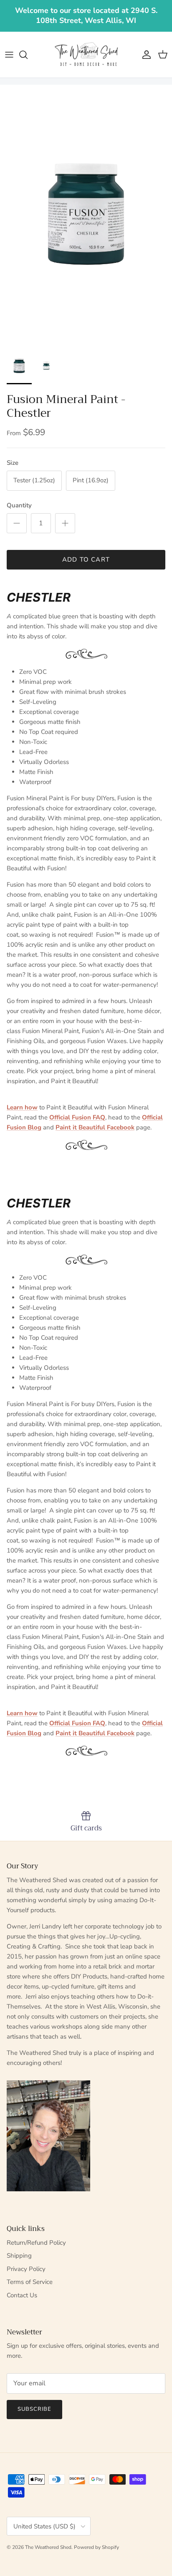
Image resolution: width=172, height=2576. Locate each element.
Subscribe (34, 2409)
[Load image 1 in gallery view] (86, 214)
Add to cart (86, 560)
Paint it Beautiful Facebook (95, 1127)
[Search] (28, 55)
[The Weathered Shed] (86, 55)
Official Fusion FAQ (77, 1117)
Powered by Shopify (96, 2547)
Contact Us (22, 2295)
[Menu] (9, 55)
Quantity (19, 505)
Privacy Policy (26, 2269)
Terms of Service (30, 2282)
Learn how (22, 1107)
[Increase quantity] (65, 523)
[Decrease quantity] (17, 523)
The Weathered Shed (48, 2547)
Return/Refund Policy (36, 2243)
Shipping (19, 2256)
